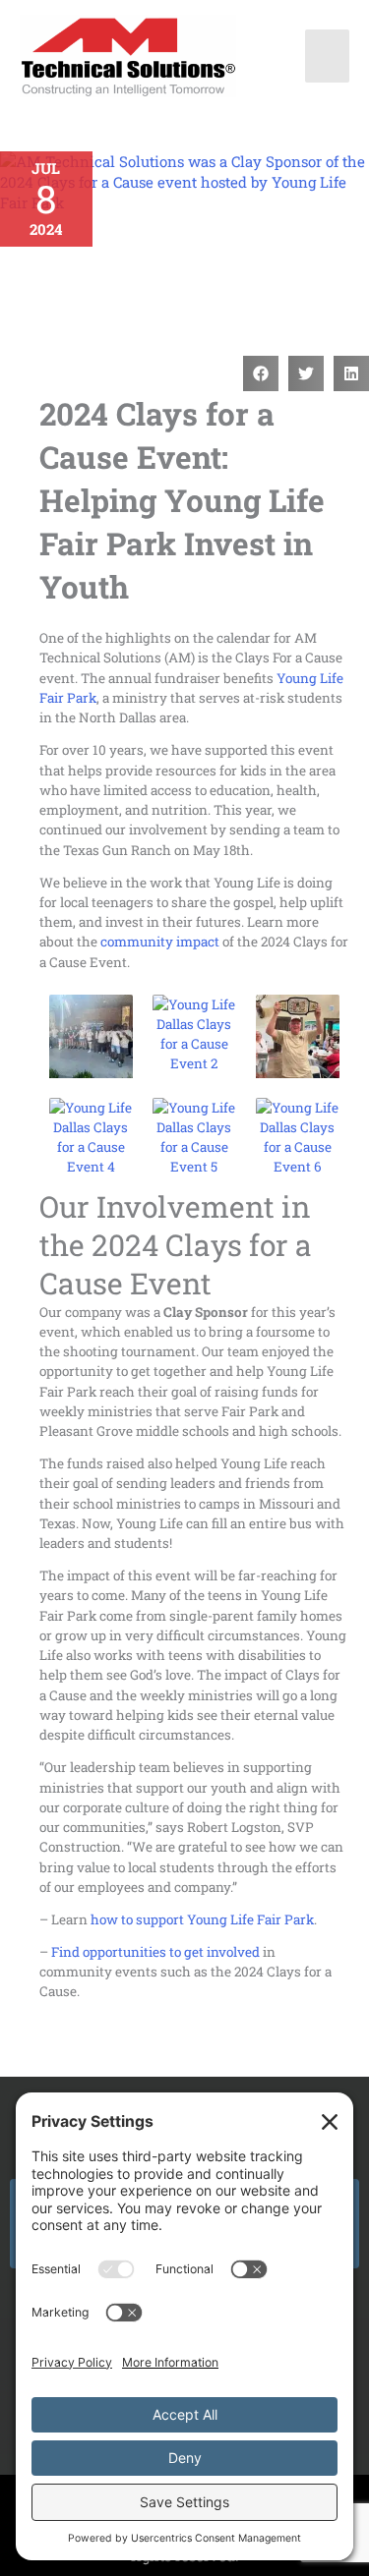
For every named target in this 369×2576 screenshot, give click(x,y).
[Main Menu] (328, 56)
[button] (261, 373)
